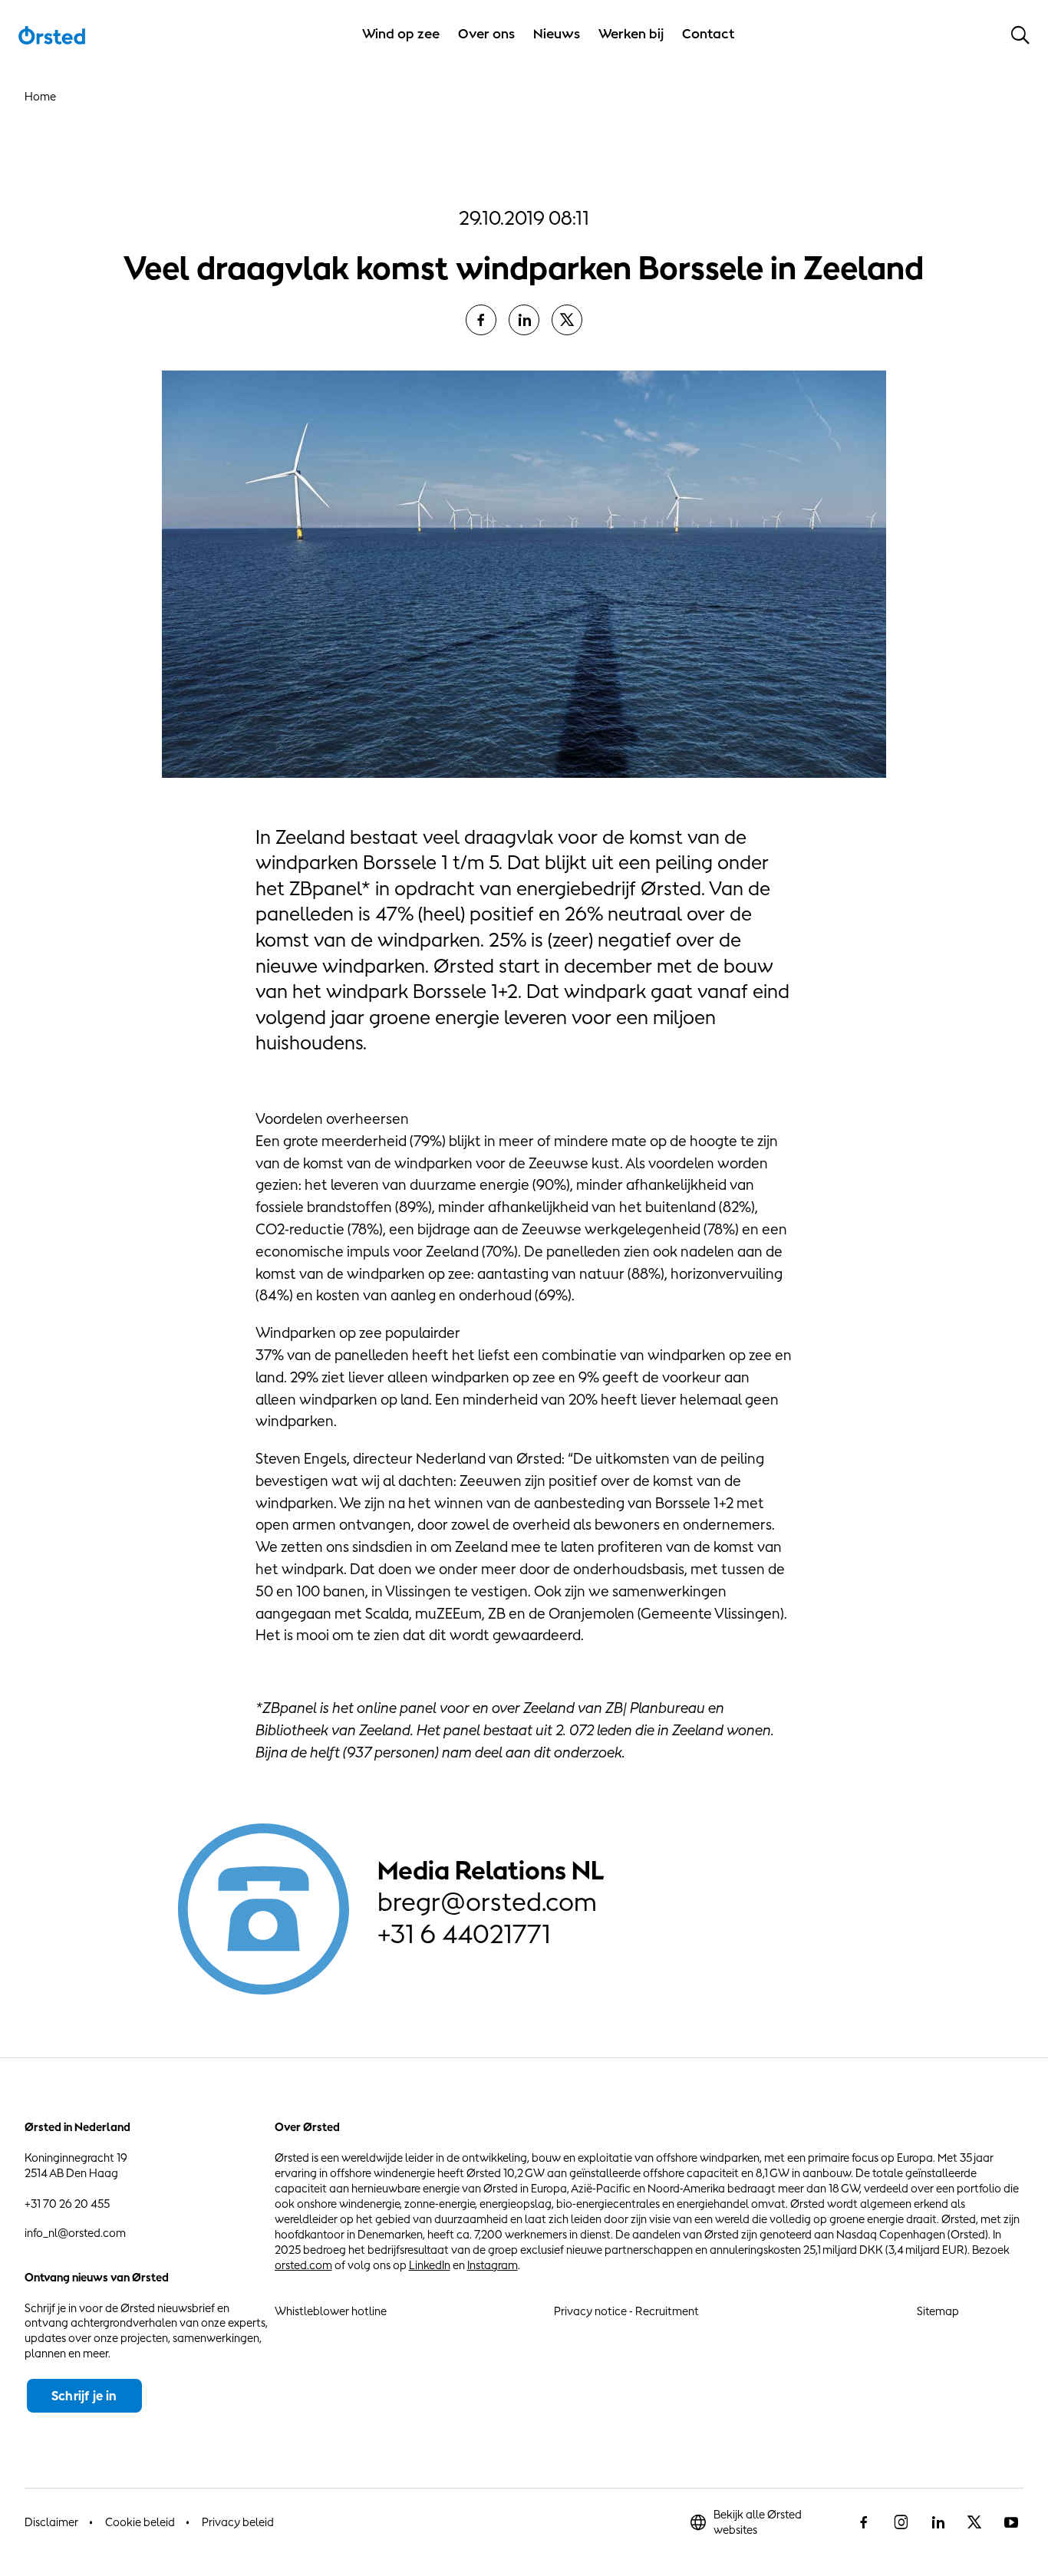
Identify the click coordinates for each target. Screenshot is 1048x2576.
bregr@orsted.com (487, 1902)
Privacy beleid (238, 2522)
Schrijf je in (84, 2396)
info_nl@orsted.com (75, 2233)
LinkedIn (430, 2265)
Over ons (486, 34)
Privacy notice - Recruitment (626, 2311)
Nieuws (557, 34)
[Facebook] (481, 320)
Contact (709, 34)
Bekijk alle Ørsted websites (758, 2522)
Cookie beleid (140, 2522)
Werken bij (631, 34)
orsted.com (303, 2265)
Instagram (493, 2265)
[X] (567, 320)
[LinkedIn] (524, 320)
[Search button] (1020, 35)
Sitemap (938, 2311)
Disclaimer (51, 2522)
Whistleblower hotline (331, 2311)
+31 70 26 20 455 (67, 2204)
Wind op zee (401, 34)
